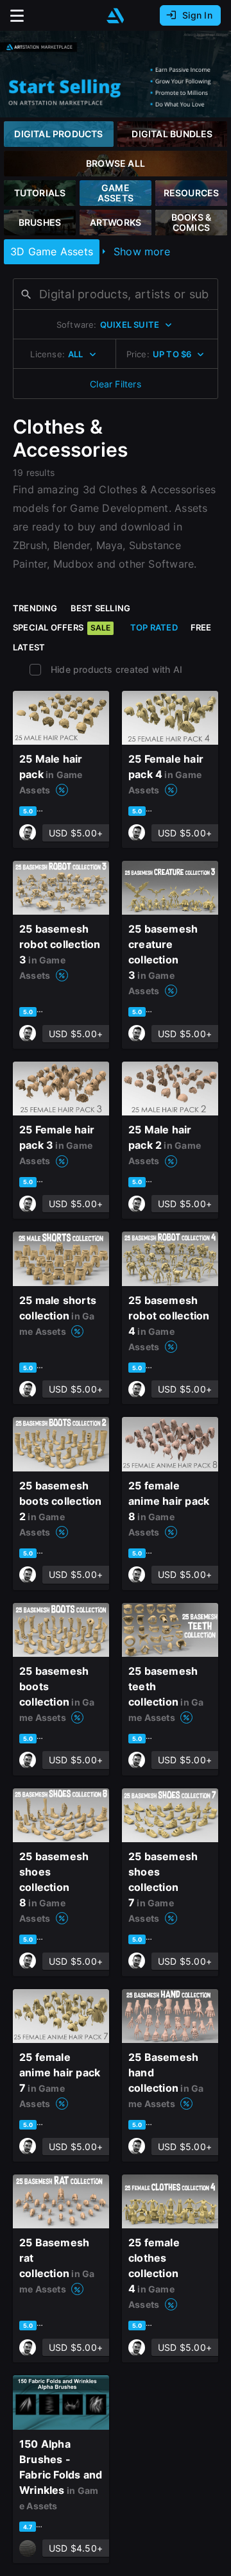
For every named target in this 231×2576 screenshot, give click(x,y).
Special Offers (62, 627)
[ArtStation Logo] (116, 16)
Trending (35, 608)
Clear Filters (116, 384)
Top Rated (154, 627)
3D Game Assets (52, 251)
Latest (29, 647)
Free (201, 627)
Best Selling (101, 608)
